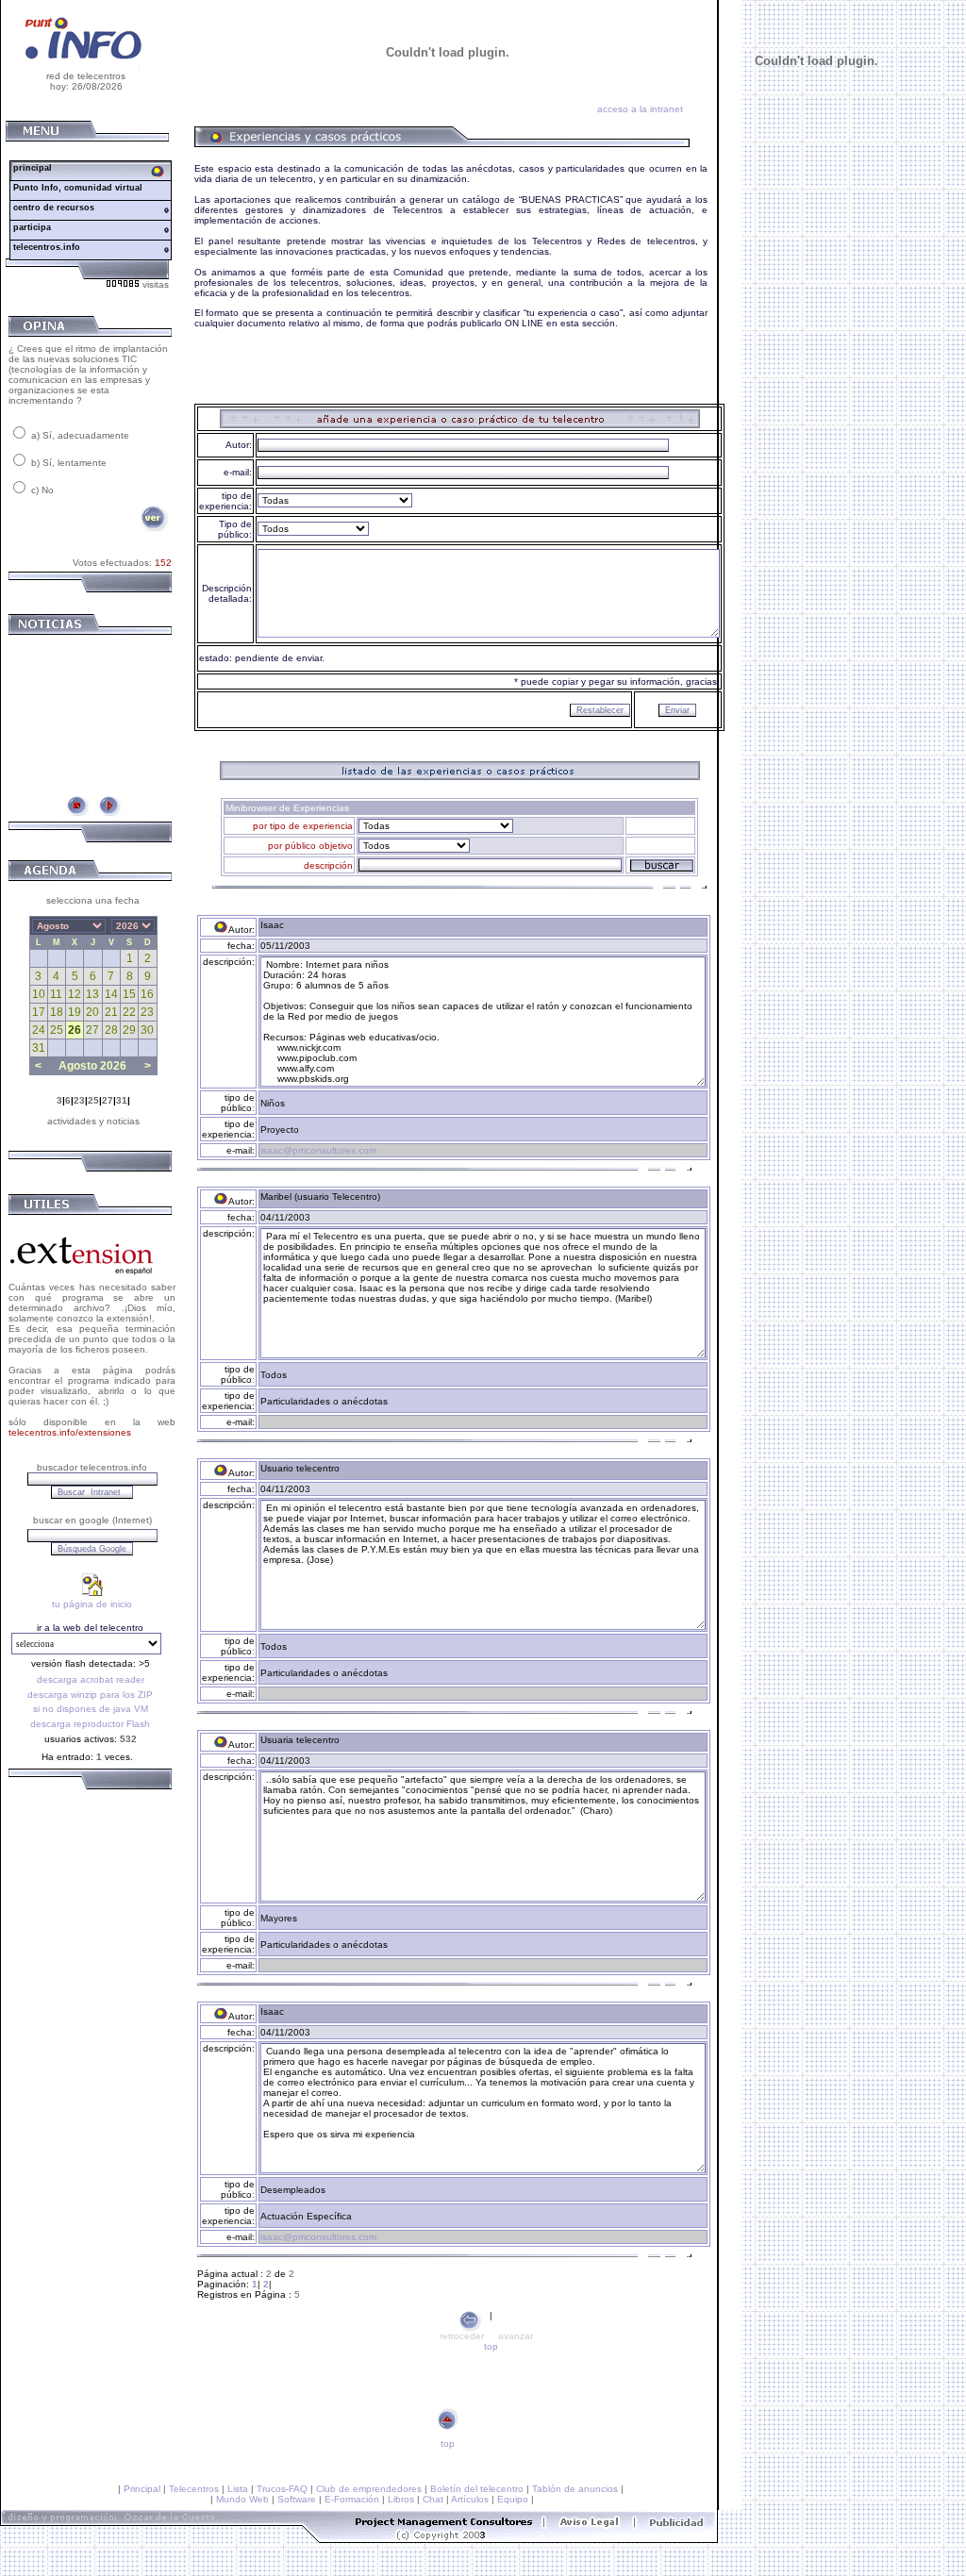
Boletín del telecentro (477, 2489)
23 (147, 1012)
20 (92, 1012)
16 (147, 994)
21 (111, 1012)
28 (111, 1030)
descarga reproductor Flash (90, 1724)
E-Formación (352, 2499)
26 (75, 1030)
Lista (238, 2489)
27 (92, 1030)
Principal (142, 2489)
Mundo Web (242, 2499)
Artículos (470, 2499)
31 (39, 1048)
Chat (433, 2499)
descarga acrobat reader (91, 1679)
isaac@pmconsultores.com (318, 1150)
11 (56, 994)
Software (297, 2499)
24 (39, 1030)
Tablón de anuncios (575, 2489)
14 (111, 994)
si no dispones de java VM (91, 1709)
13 (92, 994)
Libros (401, 2499)
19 (75, 1012)
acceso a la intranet (640, 109)
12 (75, 994)
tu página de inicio (92, 1604)
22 (129, 1012)
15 (129, 994)
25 (57, 1030)
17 (39, 1012)
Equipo (513, 2499)
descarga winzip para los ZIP (90, 1695)
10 (39, 994)
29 (129, 1030)
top (491, 2346)
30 (147, 1030)
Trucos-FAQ (282, 2489)
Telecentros (194, 2489)
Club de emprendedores (369, 2489)
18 (57, 1012)
